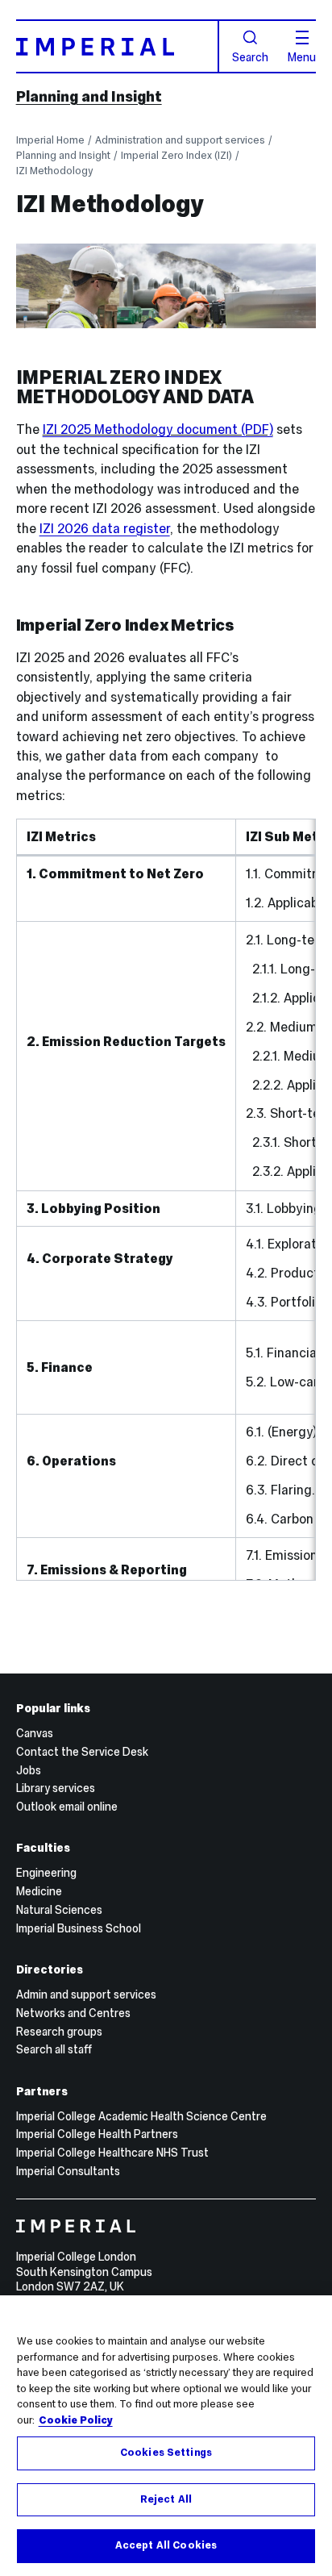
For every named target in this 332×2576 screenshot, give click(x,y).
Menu (302, 56)
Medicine (39, 1891)
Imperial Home (50, 140)
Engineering (46, 1873)
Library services (56, 1788)
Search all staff (54, 2049)
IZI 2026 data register (105, 528)
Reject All (166, 2499)
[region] (166, 2436)
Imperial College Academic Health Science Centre (141, 2116)
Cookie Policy (76, 2420)
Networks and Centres (73, 2013)
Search (250, 56)
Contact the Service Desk (82, 1752)
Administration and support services (180, 140)
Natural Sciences (59, 1910)
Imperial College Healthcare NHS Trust (112, 2153)
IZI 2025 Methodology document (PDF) (158, 429)
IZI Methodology (54, 171)
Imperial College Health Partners (97, 2134)
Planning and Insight (89, 96)
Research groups (59, 2032)
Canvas (35, 1733)
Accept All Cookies (166, 2545)
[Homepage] (118, 46)
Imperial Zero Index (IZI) (176, 155)
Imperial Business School (79, 1928)
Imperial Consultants (68, 2171)
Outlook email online (67, 1807)
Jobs (29, 1770)
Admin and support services (86, 1995)
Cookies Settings (166, 2453)
